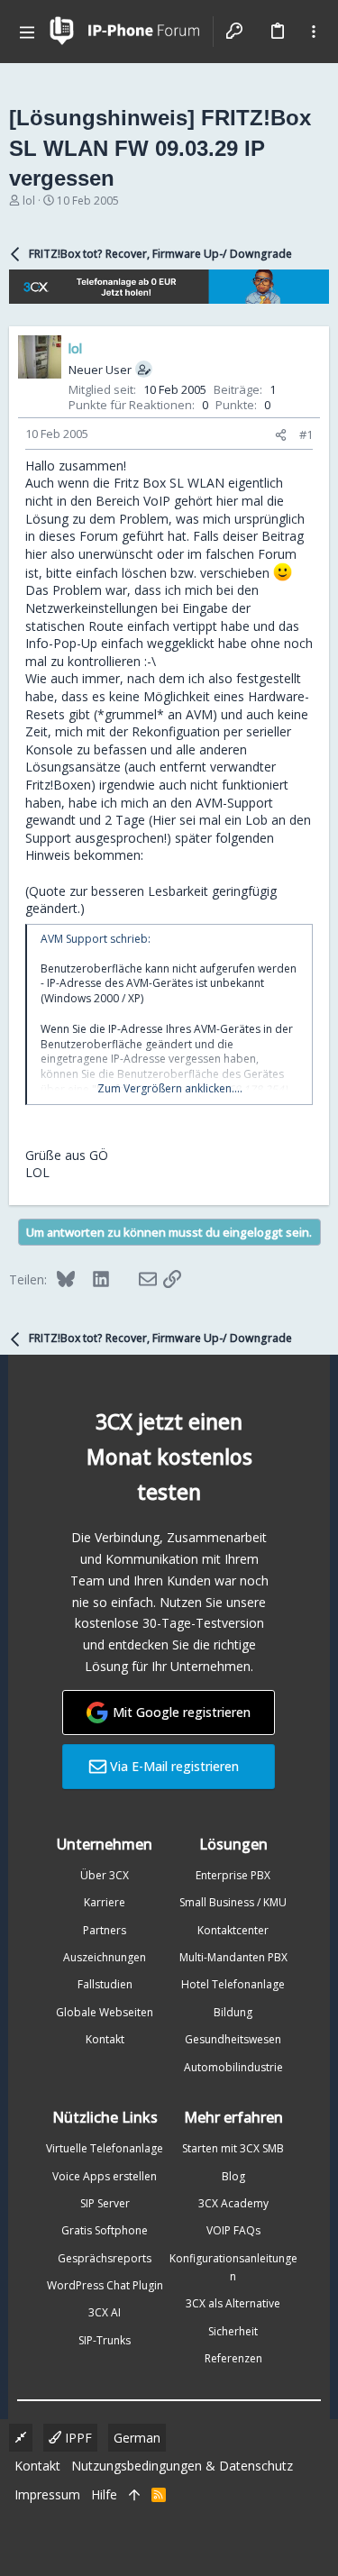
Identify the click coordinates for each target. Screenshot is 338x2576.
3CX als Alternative (233, 2303)
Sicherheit (233, 2331)
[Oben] (134, 2495)
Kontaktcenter (233, 1930)
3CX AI (105, 2312)
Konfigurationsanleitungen (233, 2267)
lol (29, 201)
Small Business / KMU (233, 1902)
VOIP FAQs (233, 2230)
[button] (27, 32)
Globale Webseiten (105, 2012)
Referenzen (233, 2358)
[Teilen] (281, 435)
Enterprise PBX (233, 1875)
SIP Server (105, 2203)
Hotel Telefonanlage (233, 1984)
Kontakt (105, 2039)
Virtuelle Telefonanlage (105, 2148)
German (137, 2438)
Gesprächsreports (105, 2258)
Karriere (105, 1902)
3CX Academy (233, 2203)
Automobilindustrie (233, 2067)
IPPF (77, 2438)
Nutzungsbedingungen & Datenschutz (182, 2466)
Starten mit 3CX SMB (233, 2148)
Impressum (47, 2494)
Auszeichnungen (105, 1957)
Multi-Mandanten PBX (233, 1957)
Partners (105, 1930)
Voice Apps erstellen (105, 2176)
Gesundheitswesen (233, 2039)
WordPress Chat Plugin (105, 2285)
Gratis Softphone (105, 2230)
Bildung (233, 2012)
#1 (306, 434)
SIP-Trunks (105, 2340)
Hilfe (104, 2494)
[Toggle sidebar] (314, 32)
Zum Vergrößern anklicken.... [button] (170, 1089)
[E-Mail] (136, 1279)
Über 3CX (105, 1875)
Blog (233, 2176)
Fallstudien (105, 1984)
